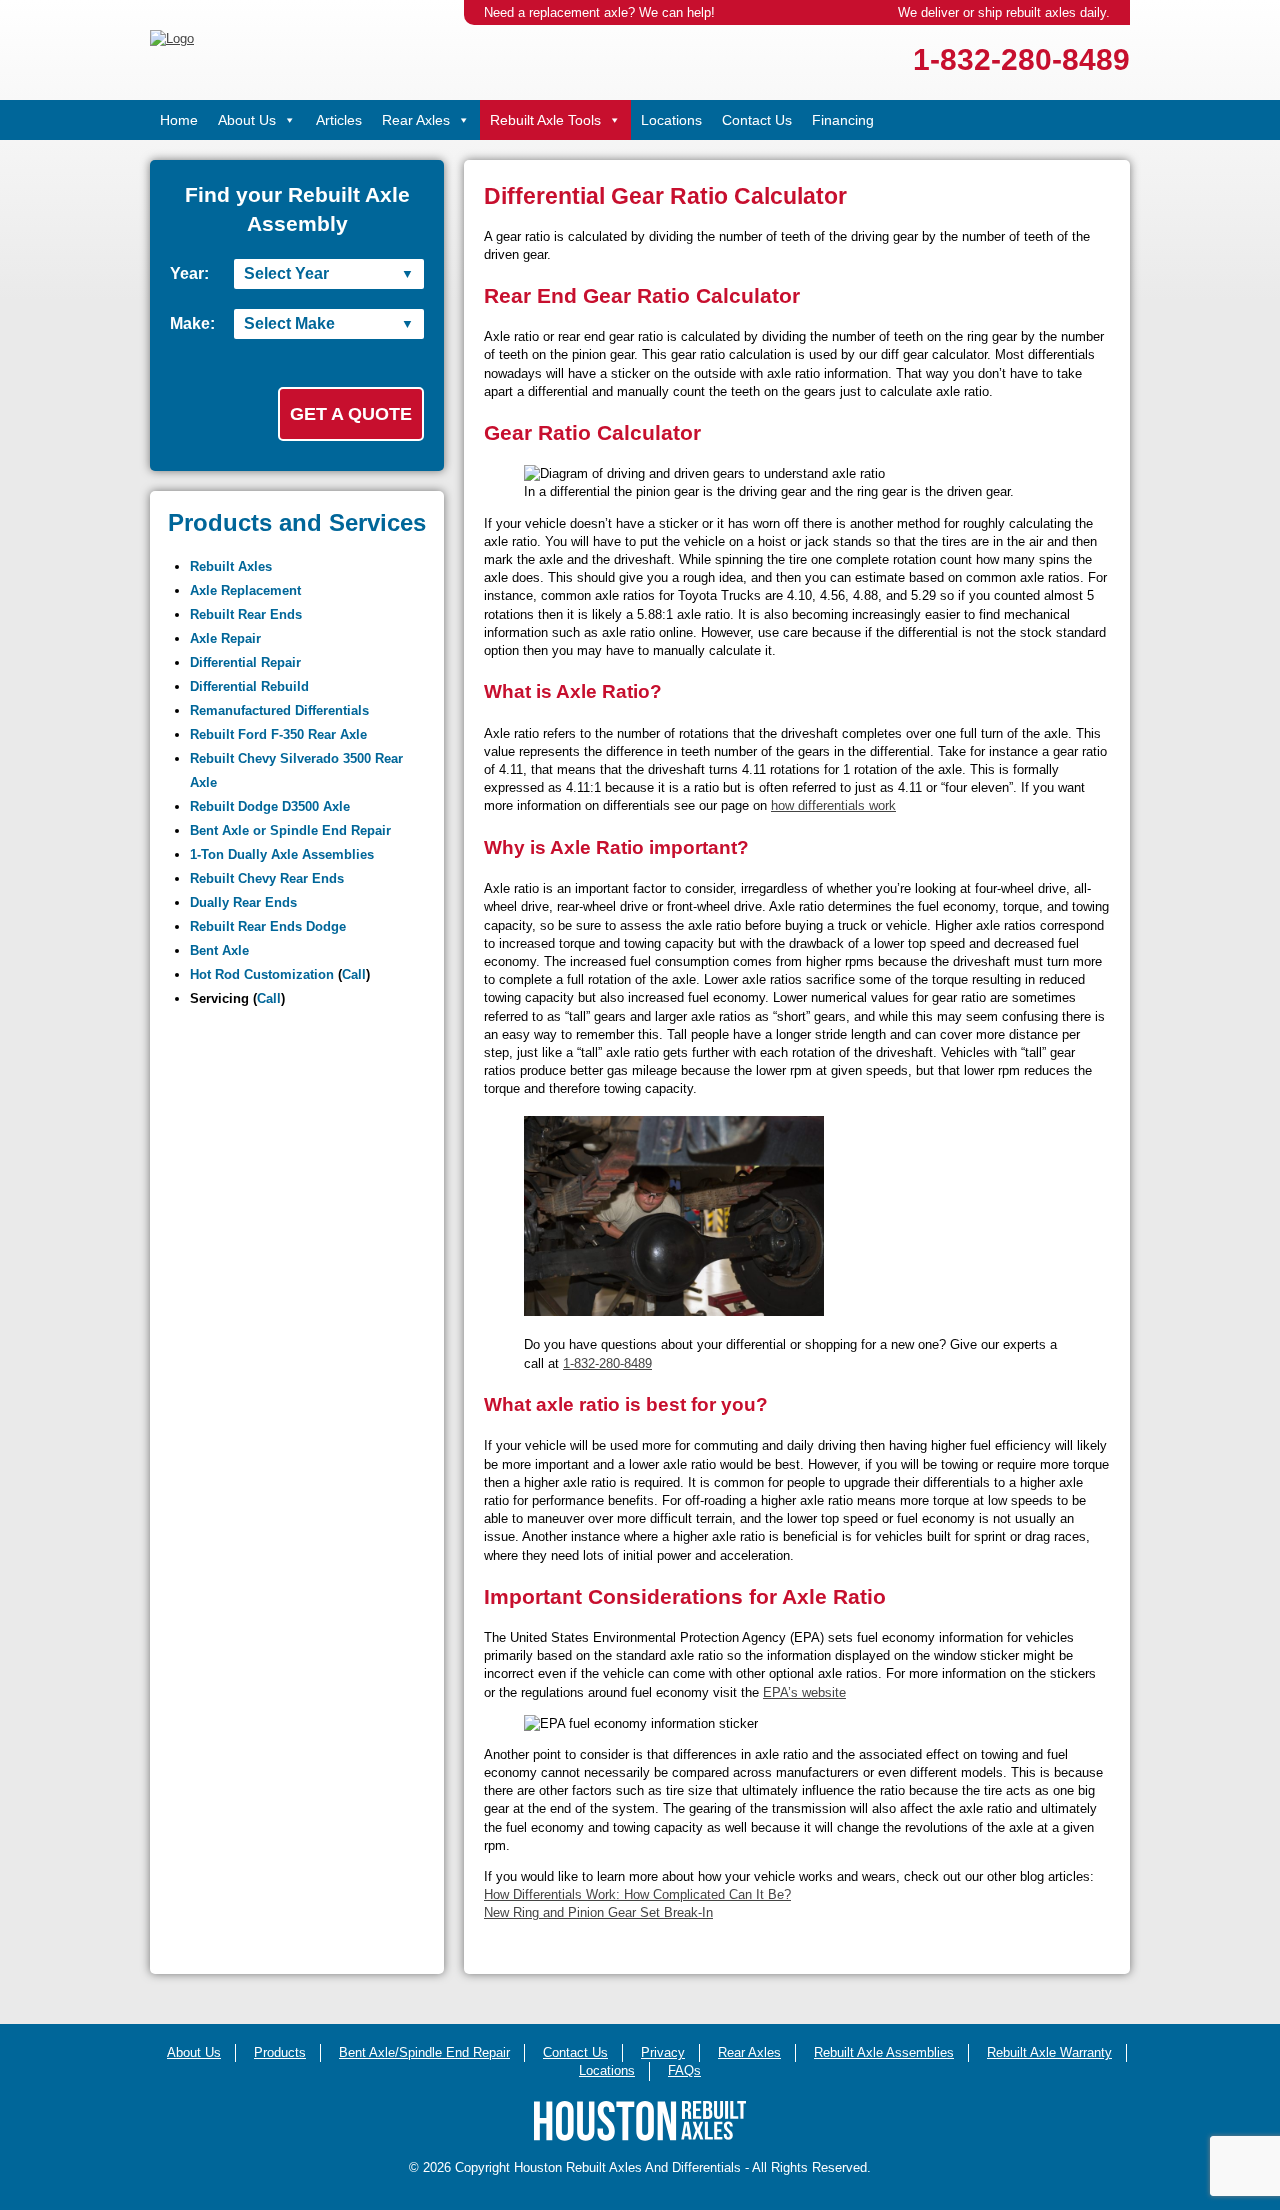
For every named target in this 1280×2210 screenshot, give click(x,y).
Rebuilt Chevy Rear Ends (267, 878)
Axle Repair (225, 638)
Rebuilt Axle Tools (545, 120)
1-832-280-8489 (1021, 59)
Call (354, 974)
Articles (339, 120)
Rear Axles (416, 120)
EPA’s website (804, 1692)
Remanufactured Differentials (279, 710)
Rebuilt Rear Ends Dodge (268, 926)
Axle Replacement (245, 590)
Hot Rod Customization (262, 974)
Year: (189, 273)
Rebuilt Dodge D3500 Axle (270, 806)
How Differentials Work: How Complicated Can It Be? (637, 1894)
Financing (843, 120)
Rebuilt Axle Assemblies (884, 2052)
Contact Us (757, 120)
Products (280, 2052)
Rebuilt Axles (231, 566)
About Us (247, 120)
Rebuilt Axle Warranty (1049, 2052)
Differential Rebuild (249, 686)
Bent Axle (219, 950)
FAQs (684, 2070)
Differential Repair (245, 662)
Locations (671, 120)
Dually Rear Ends (243, 902)
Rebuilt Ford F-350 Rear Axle (278, 734)
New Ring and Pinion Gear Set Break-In (598, 1912)
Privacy (663, 2052)
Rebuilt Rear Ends (246, 614)
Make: (192, 323)
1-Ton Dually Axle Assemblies (282, 854)
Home (179, 120)
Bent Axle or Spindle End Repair (290, 830)
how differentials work (833, 805)
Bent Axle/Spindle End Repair (424, 2052)
